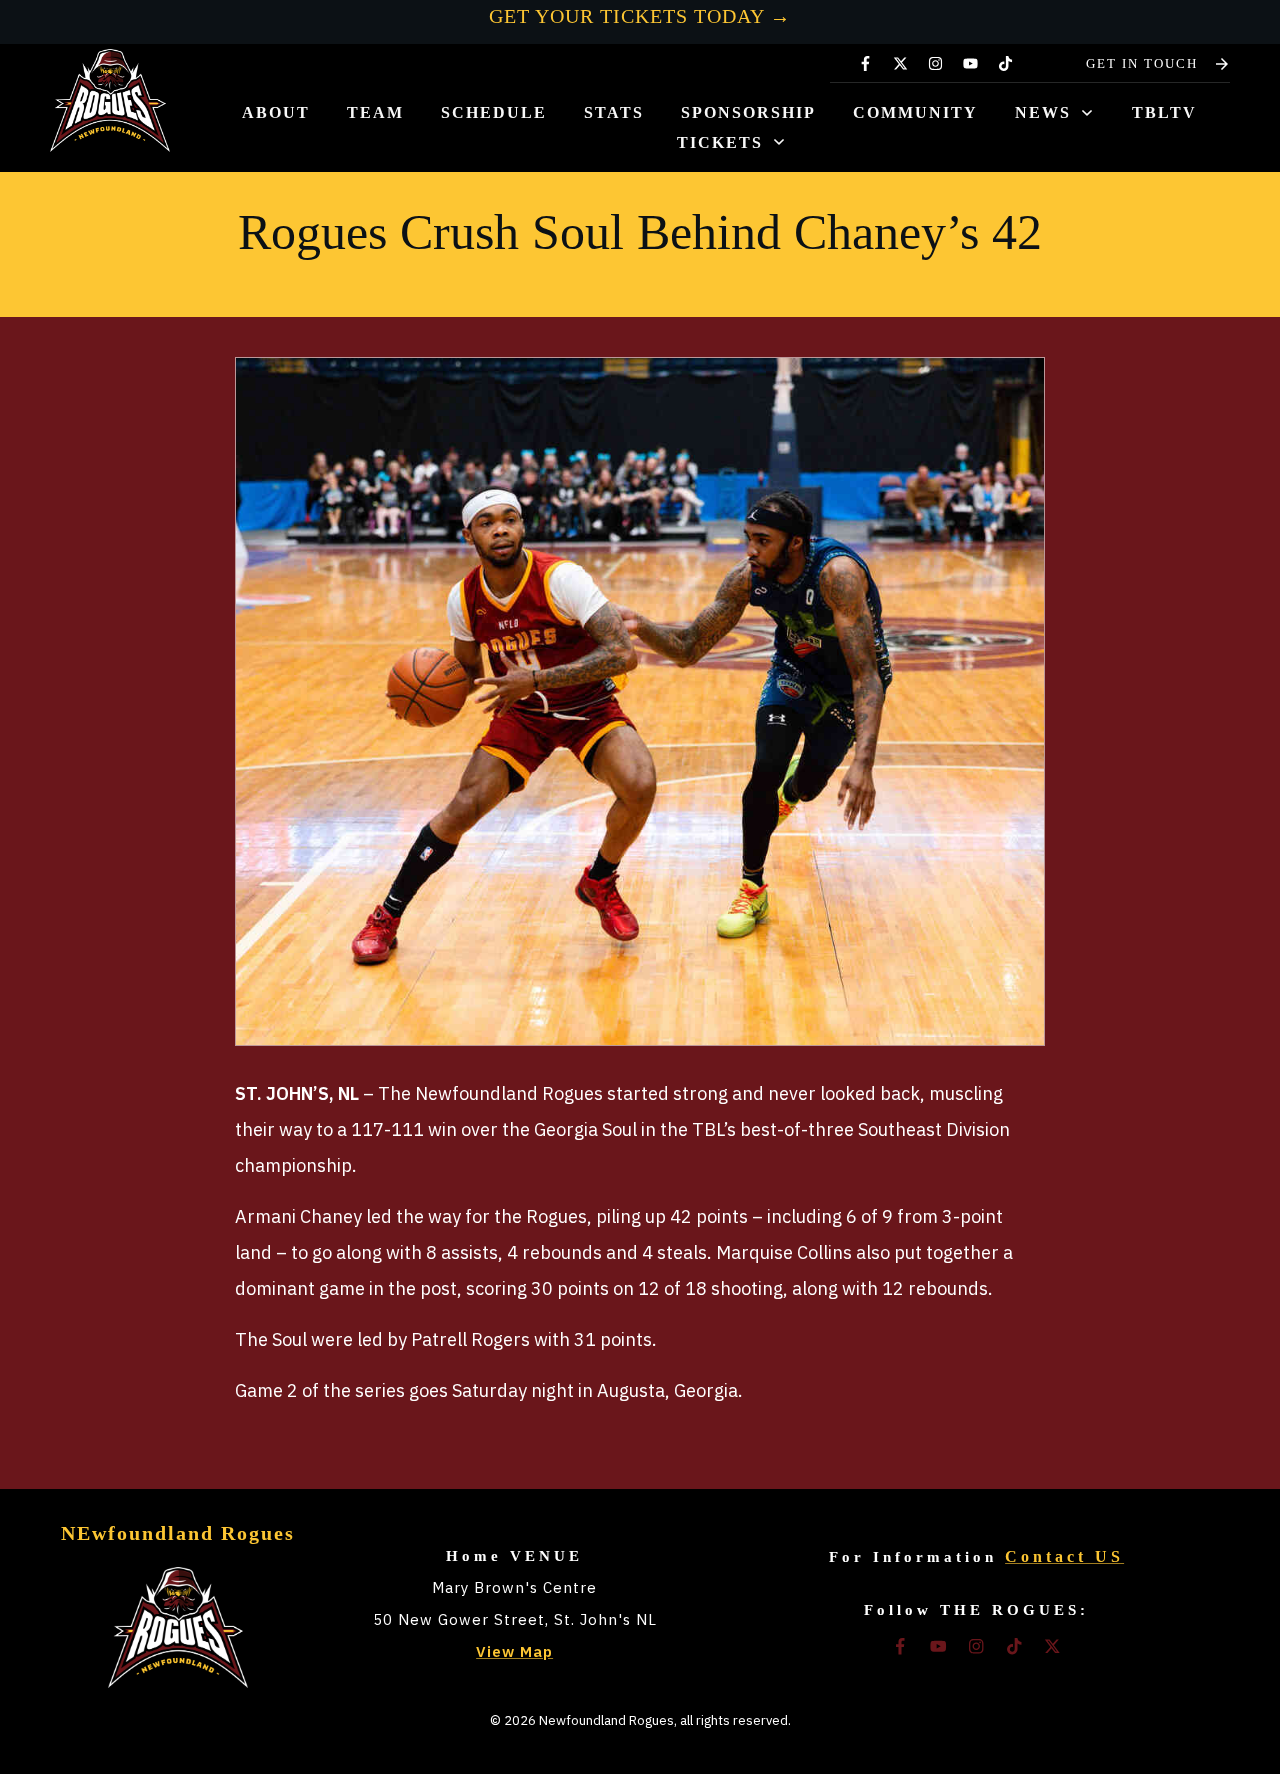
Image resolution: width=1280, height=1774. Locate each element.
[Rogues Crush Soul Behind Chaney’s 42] (640, 701)
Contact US (1064, 1556)
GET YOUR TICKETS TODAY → (640, 16)
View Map (514, 1651)
